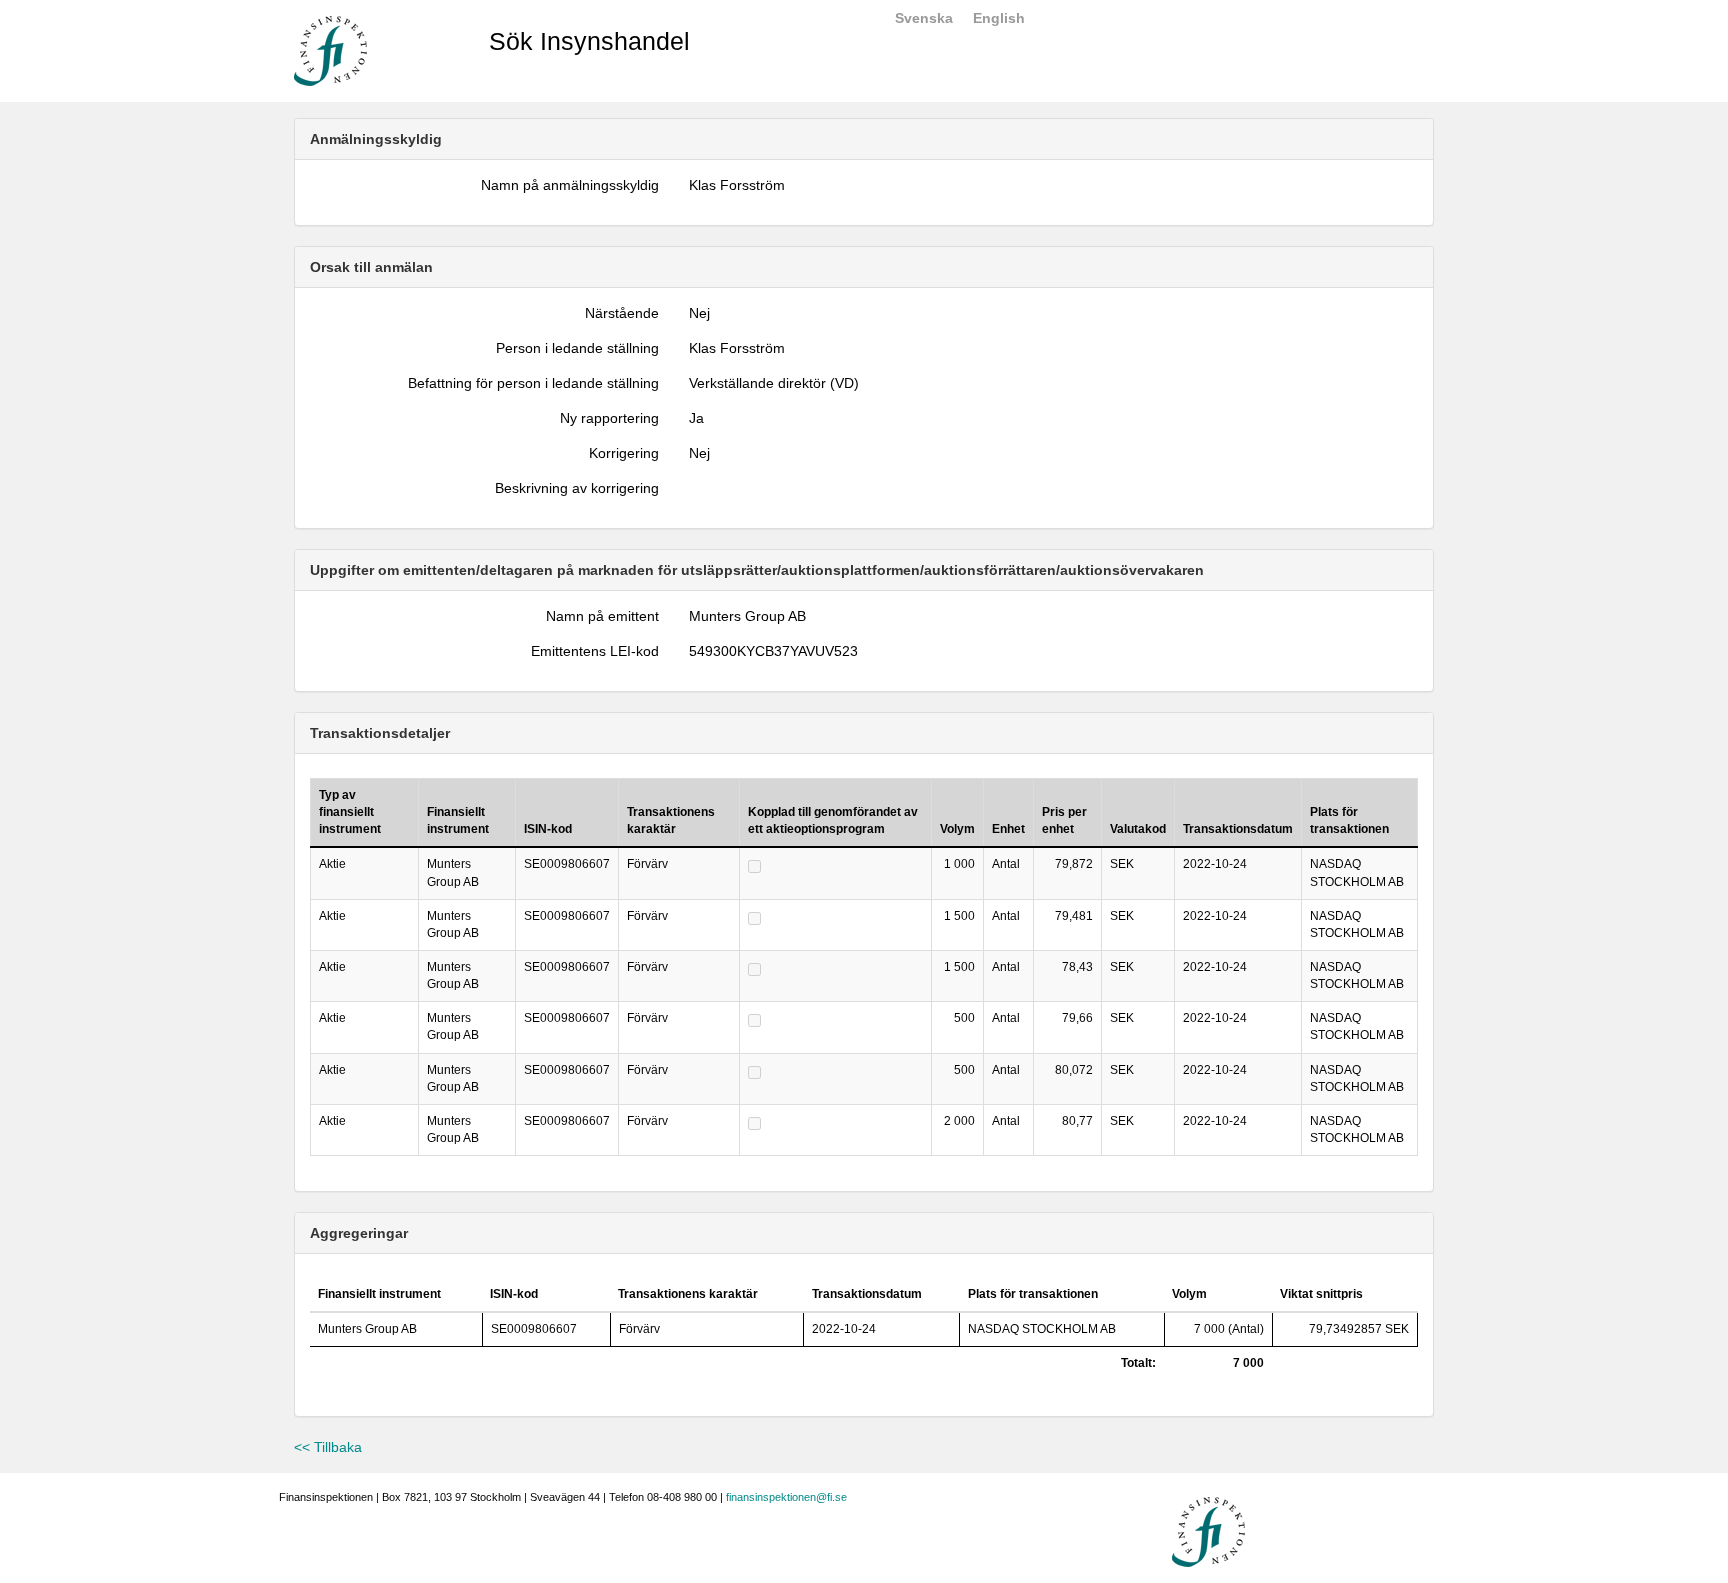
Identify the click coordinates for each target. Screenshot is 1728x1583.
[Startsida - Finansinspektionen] (330, 50)
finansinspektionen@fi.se (786, 1497)
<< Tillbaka (328, 1447)
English (999, 18)
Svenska (924, 18)
